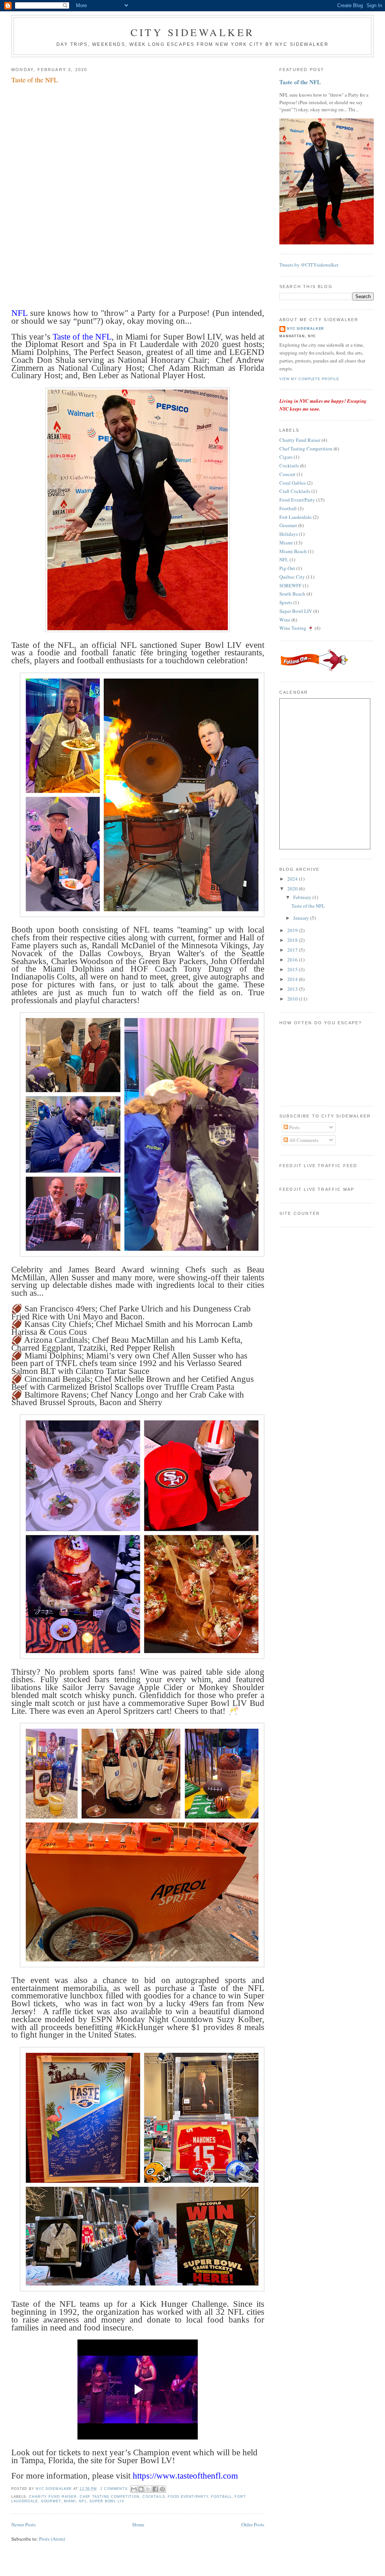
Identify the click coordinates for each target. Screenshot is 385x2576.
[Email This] (134, 2489)
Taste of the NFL (35, 80)
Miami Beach (293, 551)
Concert (287, 474)
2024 (293, 879)
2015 (293, 969)
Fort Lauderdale (296, 517)
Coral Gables (293, 483)
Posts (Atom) (52, 2539)
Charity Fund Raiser (53, 2497)
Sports (286, 602)
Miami (70, 2501)
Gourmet (51, 2501)
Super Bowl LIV (107, 2501)
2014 (293, 979)
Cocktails (154, 2497)
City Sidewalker (192, 32)
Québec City (292, 577)
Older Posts (253, 2524)
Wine (285, 620)
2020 (293, 888)
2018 (293, 940)
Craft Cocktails (295, 491)
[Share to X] (148, 2489)
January (302, 918)
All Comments (303, 1140)
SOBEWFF (290, 585)
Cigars (286, 457)
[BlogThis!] (141, 2489)
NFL (83, 2501)
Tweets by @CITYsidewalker (309, 265)
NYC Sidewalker (305, 329)
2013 (293, 989)
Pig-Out (287, 568)
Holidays (289, 534)
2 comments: (115, 2489)
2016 (293, 960)
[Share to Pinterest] (162, 2489)
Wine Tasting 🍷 (296, 628)
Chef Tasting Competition (110, 2497)
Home (138, 2524)
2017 (293, 950)
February (303, 897)
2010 (293, 999)
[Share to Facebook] (155, 2489)
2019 (293, 930)
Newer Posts (23, 2524)
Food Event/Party (188, 2497)
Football (221, 2497)
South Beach (292, 594)
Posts (294, 1127)
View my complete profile (309, 379)
